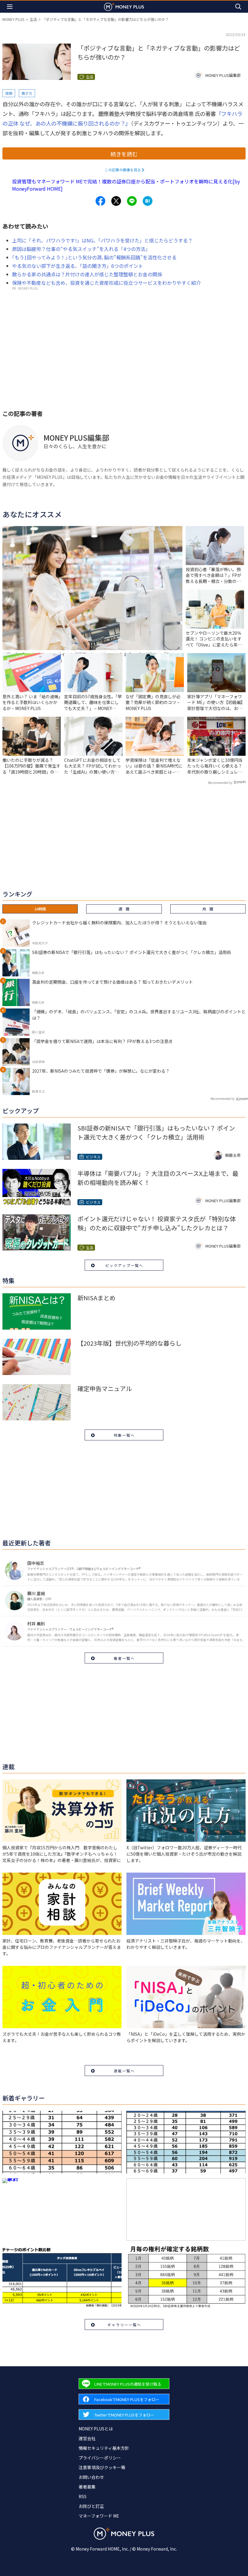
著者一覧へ (124, 1658)
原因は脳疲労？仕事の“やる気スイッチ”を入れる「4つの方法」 (81, 249)
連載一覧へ (124, 2071)
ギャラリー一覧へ (124, 2325)
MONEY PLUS (13, 19)
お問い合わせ (91, 2477)
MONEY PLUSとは (96, 2429)
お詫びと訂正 (91, 2506)
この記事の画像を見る (123, 170)
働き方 (27, 93)
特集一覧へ (124, 1435)
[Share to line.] (132, 201)
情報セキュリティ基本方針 (104, 2448)
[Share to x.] (116, 201)
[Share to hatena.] (148, 201)
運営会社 (87, 2438)
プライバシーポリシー (100, 2458)
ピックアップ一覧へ (124, 1265)
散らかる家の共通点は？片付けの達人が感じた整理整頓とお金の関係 (87, 274)
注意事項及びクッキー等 (102, 2467)
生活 (33, 19)
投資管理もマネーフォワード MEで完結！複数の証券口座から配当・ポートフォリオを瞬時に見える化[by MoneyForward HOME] (126, 185)
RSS (83, 2496)
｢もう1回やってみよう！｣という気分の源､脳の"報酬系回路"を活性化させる (94, 257)
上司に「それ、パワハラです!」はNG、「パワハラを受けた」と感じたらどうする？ (102, 240)
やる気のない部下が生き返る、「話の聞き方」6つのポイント (78, 266)
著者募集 (87, 2487)
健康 (9, 93)
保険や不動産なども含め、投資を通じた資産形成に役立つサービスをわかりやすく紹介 (106, 283)
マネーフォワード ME (99, 2516)
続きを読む (124, 154)
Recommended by (220, 783)
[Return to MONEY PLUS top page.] (124, 7)
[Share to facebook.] (100, 201)
